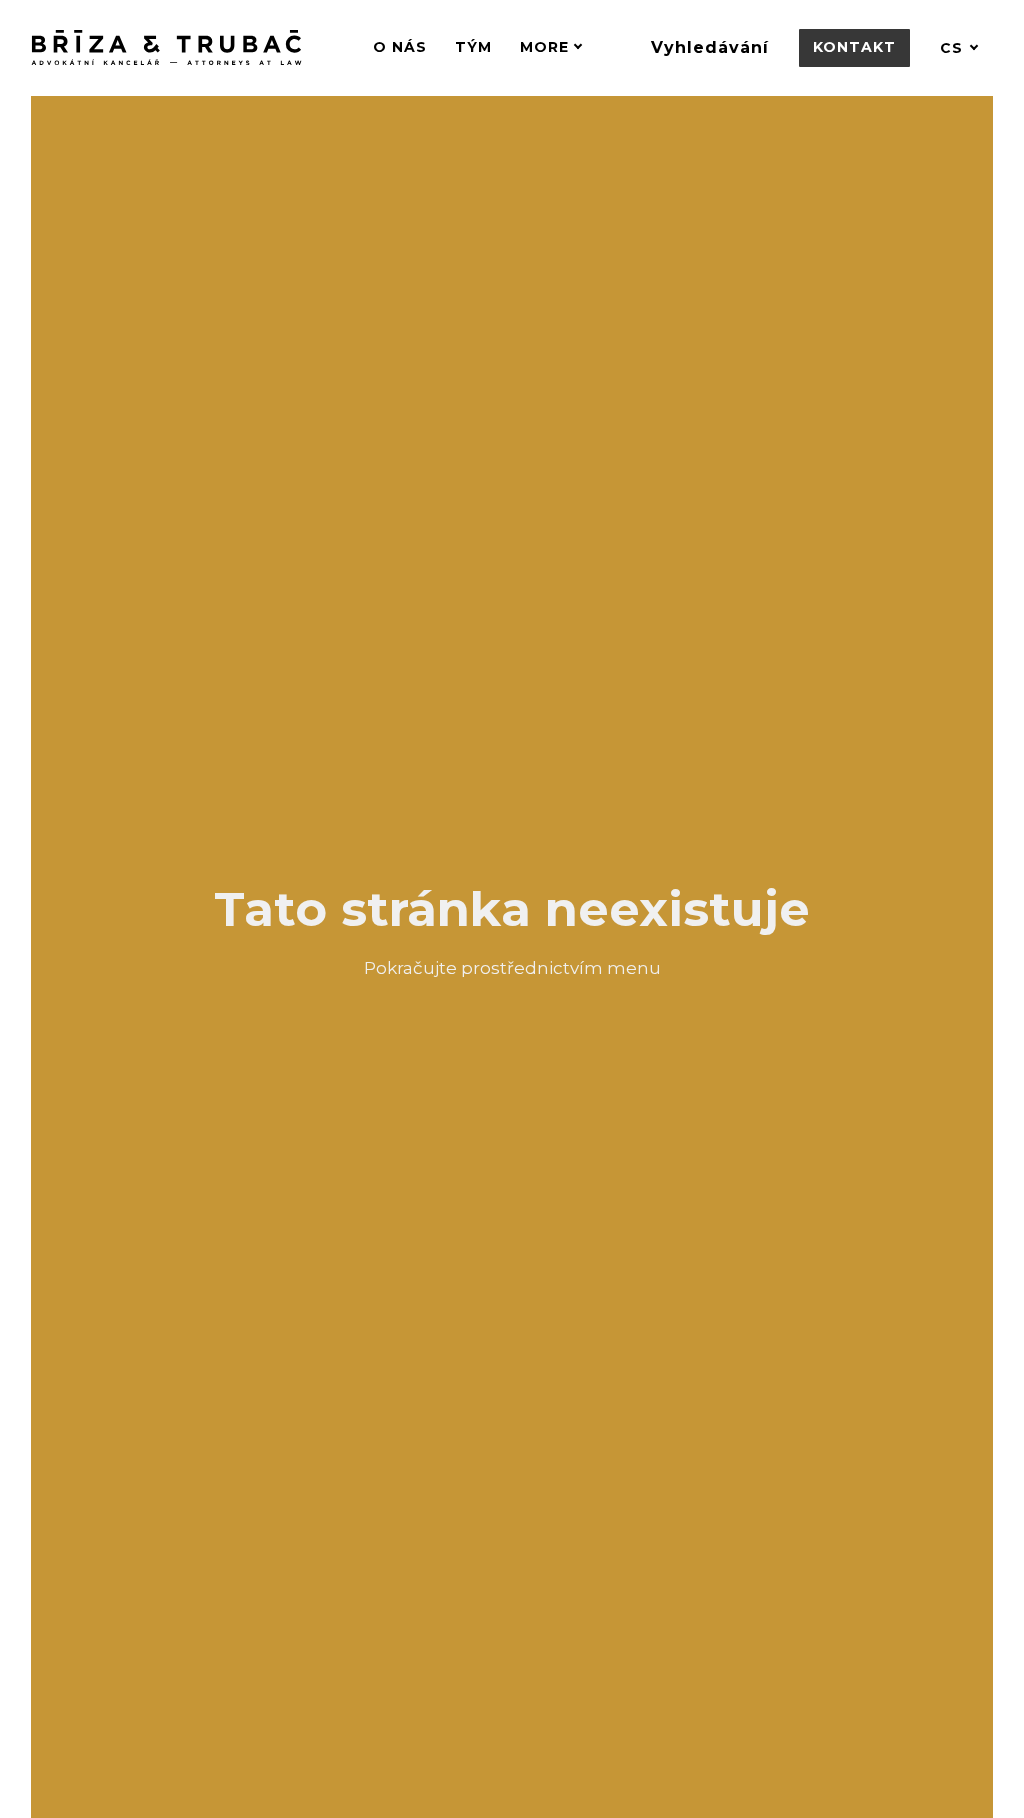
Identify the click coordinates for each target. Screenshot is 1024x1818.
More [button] (544, 47)
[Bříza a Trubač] (166, 47)
